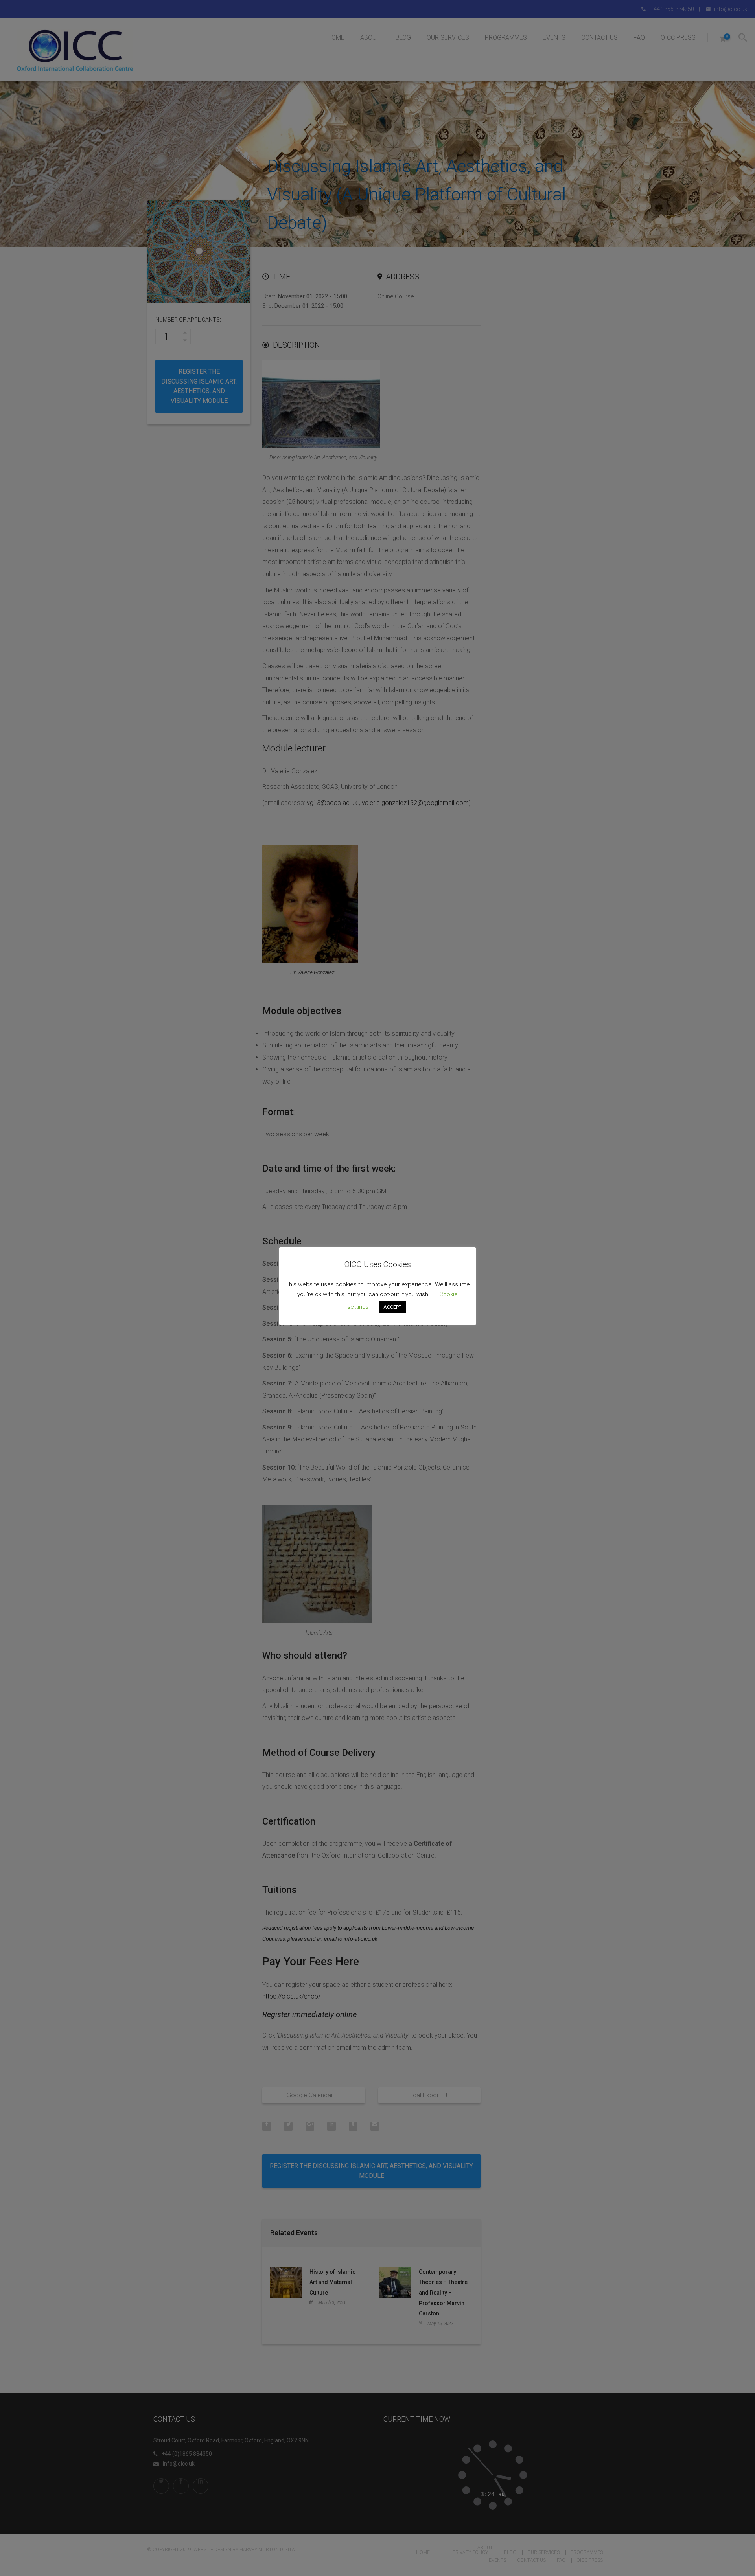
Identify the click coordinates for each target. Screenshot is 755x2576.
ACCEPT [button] (392, 1307)
